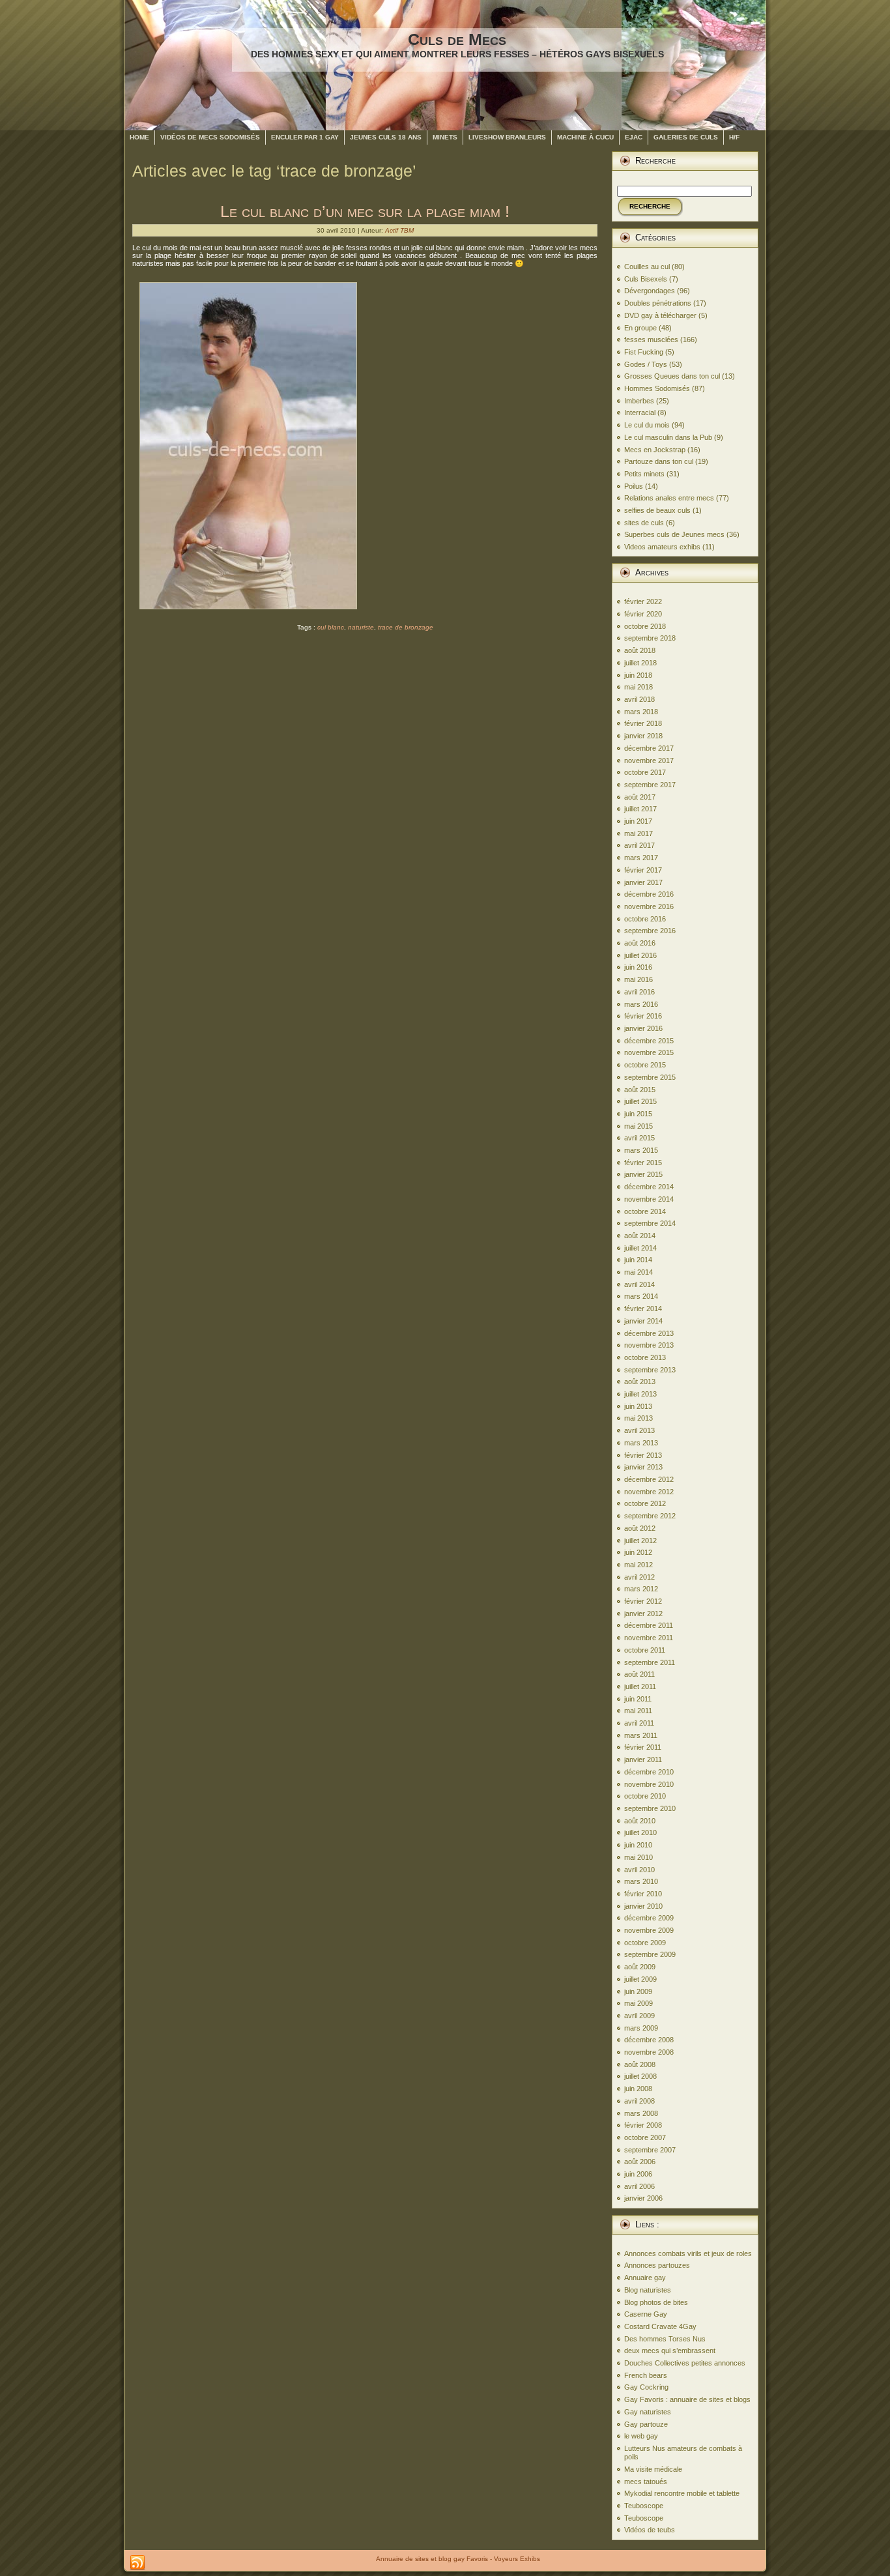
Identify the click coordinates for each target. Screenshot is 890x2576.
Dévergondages (650, 291)
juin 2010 (638, 1845)
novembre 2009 (649, 1930)
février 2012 (643, 1601)
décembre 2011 (649, 1625)
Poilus (634, 486)
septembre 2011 (650, 1662)
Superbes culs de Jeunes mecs (674, 534)
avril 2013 (639, 1430)
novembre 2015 (649, 1052)
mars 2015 (641, 1150)
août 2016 (640, 943)
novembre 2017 (649, 760)
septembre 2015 (650, 1077)
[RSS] (137, 2563)
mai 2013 (639, 1418)
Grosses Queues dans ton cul (672, 376)
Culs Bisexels (646, 279)
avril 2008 (639, 2101)
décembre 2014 (649, 1187)
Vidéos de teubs (650, 2530)
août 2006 (640, 2162)
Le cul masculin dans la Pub (668, 437)
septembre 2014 (650, 1223)
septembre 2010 (650, 1808)
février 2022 (643, 601)
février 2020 (643, 614)
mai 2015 (639, 1126)
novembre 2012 (649, 1492)
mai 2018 (639, 687)
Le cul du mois (647, 425)
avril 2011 (639, 1723)
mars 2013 (641, 1443)
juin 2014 (638, 1260)
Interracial (640, 412)
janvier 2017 (643, 882)
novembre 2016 (649, 906)
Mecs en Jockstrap (655, 450)
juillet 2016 (640, 955)
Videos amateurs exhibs (662, 547)
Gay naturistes (648, 2412)
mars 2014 (641, 1296)
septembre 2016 (650, 931)
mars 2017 (641, 858)
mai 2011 (638, 1711)
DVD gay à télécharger (660, 315)
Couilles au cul (647, 267)
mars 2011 (641, 1735)
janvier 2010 (643, 1906)
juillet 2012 (640, 1541)
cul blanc (331, 627)
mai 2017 (639, 833)
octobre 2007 (645, 2137)
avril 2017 (639, 845)
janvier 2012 (643, 1614)
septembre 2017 (650, 785)
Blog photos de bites (656, 2302)
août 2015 (640, 1090)
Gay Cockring (646, 2387)
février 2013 (643, 1455)
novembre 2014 (649, 1199)
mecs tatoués (646, 2482)
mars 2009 (641, 2028)
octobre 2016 (645, 919)
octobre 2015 (645, 1065)
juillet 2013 (640, 1394)
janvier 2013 (643, 1467)
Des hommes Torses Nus (665, 2339)
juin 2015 (638, 1114)
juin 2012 (638, 1552)
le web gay (641, 2436)
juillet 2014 (640, 1248)
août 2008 (640, 2064)
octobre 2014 (645, 1211)
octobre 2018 (645, 626)
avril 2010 (639, 1870)
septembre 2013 (650, 1370)
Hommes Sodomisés (657, 388)
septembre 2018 (650, 638)
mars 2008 (641, 2113)
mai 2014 (639, 1272)
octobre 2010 (645, 1796)
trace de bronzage (406, 627)
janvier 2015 (643, 1174)
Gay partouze (646, 2424)
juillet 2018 (640, 663)
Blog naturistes (648, 2290)
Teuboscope (644, 2506)
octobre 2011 (645, 1650)
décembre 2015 (649, 1041)
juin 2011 (638, 1699)
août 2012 (640, 1528)
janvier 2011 (643, 1759)
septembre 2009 (650, 1954)
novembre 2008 (649, 2052)
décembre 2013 (649, 1333)
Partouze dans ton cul (659, 461)
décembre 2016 (649, 894)
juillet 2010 (640, 1832)
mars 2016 (641, 1004)
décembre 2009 (649, 1918)
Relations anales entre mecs (669, 498)
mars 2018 (641, 712)
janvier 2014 (643, 1321)
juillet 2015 (640, 1101)
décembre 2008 (649, 2040)
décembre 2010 (649, 1772)
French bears (646, 2375)
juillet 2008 (640, 2076)
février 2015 (643, 1163)
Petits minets (644, 474)
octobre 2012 (645, 1503)
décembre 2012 (649, 1479)
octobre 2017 (645, 772)
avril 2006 (639, 2186)
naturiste (361, 627)
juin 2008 (638, 2089)
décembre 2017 (649, 748)
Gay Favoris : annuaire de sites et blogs (687, 2399)
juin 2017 (638, 821)
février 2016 (643, 1016)
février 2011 (643, 1747)
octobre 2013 (645, 1357)
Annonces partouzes (657, 2265)
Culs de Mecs (457, 39)
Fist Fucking (644, 352)
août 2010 (640, 1821)
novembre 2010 (649, 1784)
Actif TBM (399, 230)
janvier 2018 (643, 736)
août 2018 (640, 650)
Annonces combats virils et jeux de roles (688, 2253)
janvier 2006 (643, 2198)
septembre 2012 (650, 1516)
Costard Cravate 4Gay (660, 2326)
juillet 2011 (640, 1686)
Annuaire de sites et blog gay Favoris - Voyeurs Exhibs (458, 2559)
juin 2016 (638, 967)
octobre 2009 (645, 1943)
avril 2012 (639, 1577)
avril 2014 (639, 1284)
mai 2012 (639, 1565)
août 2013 (640, 1382)
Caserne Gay (646, 2314)
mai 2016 (639, 979)
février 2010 (643, 1894)
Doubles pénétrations (658, 303)
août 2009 (640, 1967)
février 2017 (643, 870)
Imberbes (639, 401)
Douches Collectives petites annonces (685, 2363)
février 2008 (643, 2125)
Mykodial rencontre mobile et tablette (682, 2493)
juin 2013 (638, 1406)
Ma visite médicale (653, 2469)
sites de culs (644, 523)
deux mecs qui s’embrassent (670, 2351)
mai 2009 (639, 2003)
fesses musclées (651, 340)
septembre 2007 (650, 2150)
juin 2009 (638, 1991)
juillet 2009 (640, 1979)
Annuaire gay (645, 2278)
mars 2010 (641, 1881)
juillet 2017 (640, 809)
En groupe (640, 328)
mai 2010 (639, 1857)
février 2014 (643, 1309)
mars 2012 (641, 1589)
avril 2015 (639, 1138)
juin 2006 (638, 2174)
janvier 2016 (643, 1028)
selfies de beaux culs (657, 510)
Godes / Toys (646, 364)
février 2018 (643, 723)
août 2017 (640, 797)
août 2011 (639, 1674)
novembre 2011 (649, 1638)
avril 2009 (639, 2016)
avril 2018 (639, 699)
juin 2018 (638, 675)
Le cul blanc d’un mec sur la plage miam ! (365, 211)
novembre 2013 (649, 1345)
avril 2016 (639, 992)
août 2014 (640, 1236)
